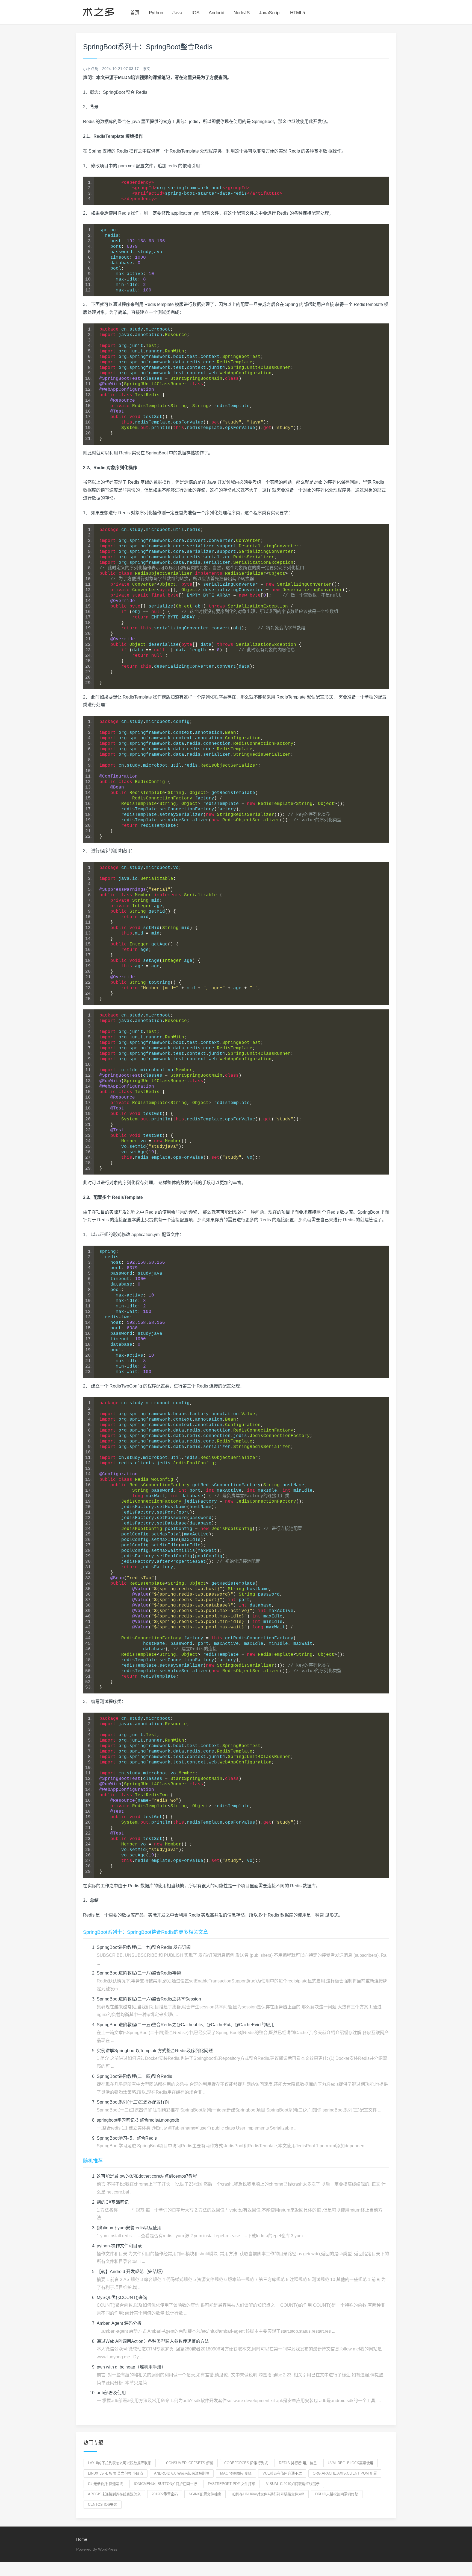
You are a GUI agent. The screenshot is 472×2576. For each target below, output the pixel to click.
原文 (146, 69)
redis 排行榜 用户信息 (298, 2463)
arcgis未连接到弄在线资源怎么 (114, 2494)
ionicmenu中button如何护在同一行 (165, 2484)
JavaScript (270, 13)
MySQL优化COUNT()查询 (122, 2298)
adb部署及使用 (111, 2393)
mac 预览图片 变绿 (236, 2473)
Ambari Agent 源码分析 (119, 2323)
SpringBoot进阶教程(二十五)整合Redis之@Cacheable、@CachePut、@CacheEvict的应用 (186, 2025)
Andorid (216, 13)
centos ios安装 (103, 2505)
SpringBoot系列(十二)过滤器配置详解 (133, 2102)
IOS (195, 13)
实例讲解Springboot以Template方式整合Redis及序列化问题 (155, 2051)
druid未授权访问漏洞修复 (337, 2494)
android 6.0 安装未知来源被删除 (182, 2473)
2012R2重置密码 (165, 2494)
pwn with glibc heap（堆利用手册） (131, 2367)
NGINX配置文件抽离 (205, 2494)
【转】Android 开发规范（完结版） (131, 2272)
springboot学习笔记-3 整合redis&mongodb (138, 2120)
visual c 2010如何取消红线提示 (293, 2484)
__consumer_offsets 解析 (188, 2463)
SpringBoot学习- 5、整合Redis (127, 2138)
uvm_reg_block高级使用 (351, 2463)
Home (82, 2539)
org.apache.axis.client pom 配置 (345, 2473)
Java (177, 13)
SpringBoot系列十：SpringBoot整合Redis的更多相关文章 (146, 1932)
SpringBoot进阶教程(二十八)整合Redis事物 (139, 1973)
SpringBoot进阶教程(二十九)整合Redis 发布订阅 (144, 1947)
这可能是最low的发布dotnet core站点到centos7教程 (147, 2176)
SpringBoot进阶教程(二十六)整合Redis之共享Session (149, 1999)
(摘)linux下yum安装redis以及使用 (129, 2228)
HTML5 (297, 13)
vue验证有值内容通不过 (282, 2473)
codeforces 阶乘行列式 (246, 2463)
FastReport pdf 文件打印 (231, 2484)
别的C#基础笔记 (113, 2202)
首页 (135, 13)
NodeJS (242, 13)
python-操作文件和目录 (119, 2246)
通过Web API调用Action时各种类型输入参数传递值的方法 (153, 2341)
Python (156, 13)
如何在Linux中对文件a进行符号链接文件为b (268, 2494)
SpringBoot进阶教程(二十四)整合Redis (134, 2076)
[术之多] (98, 11)
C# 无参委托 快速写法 (105, 2484)
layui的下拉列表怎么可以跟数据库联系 (120, 2463)
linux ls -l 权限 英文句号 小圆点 (116, 2473)
